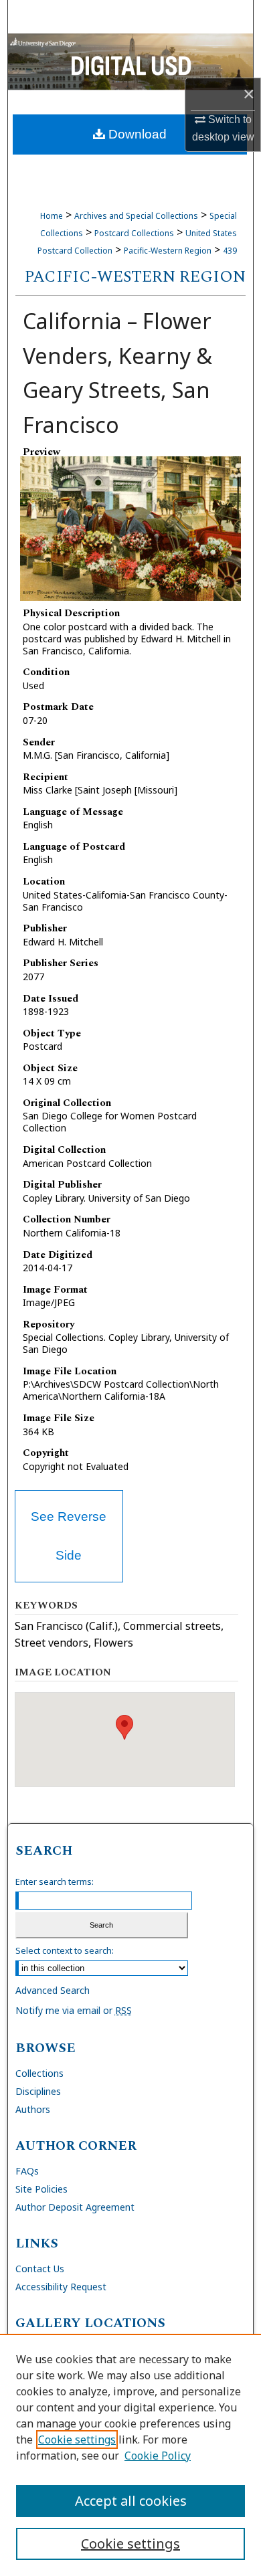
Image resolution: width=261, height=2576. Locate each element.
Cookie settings (77, 2440)
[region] (130, 2455)
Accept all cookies (131, 2501)
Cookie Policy (158, 2456)
